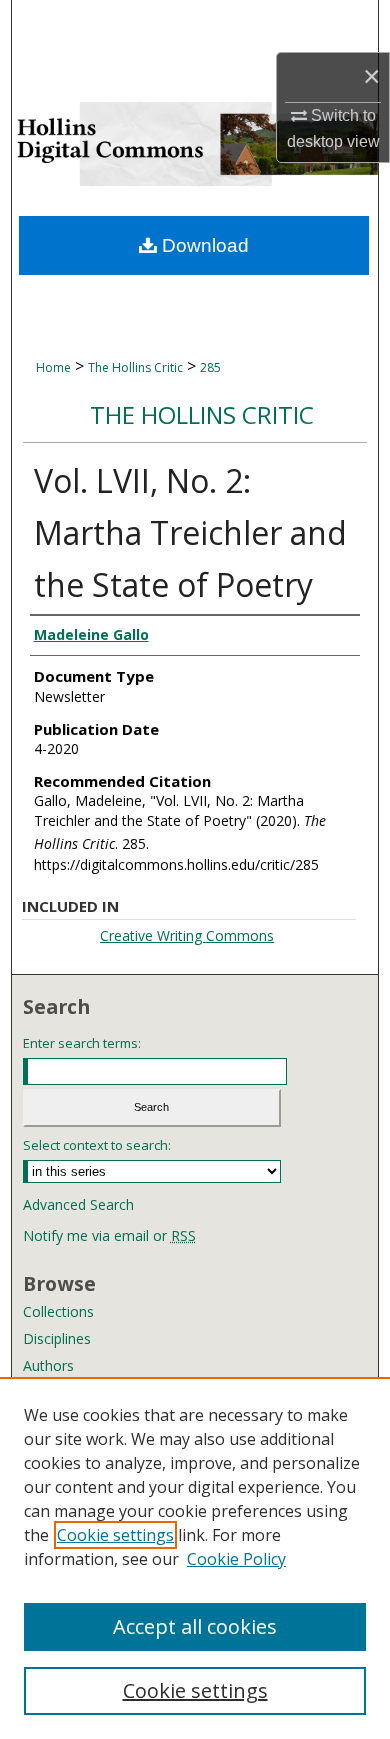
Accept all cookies (195, 1626)
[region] (195, 1558)
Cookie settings (115, 1535)
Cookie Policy (236, 1559)
